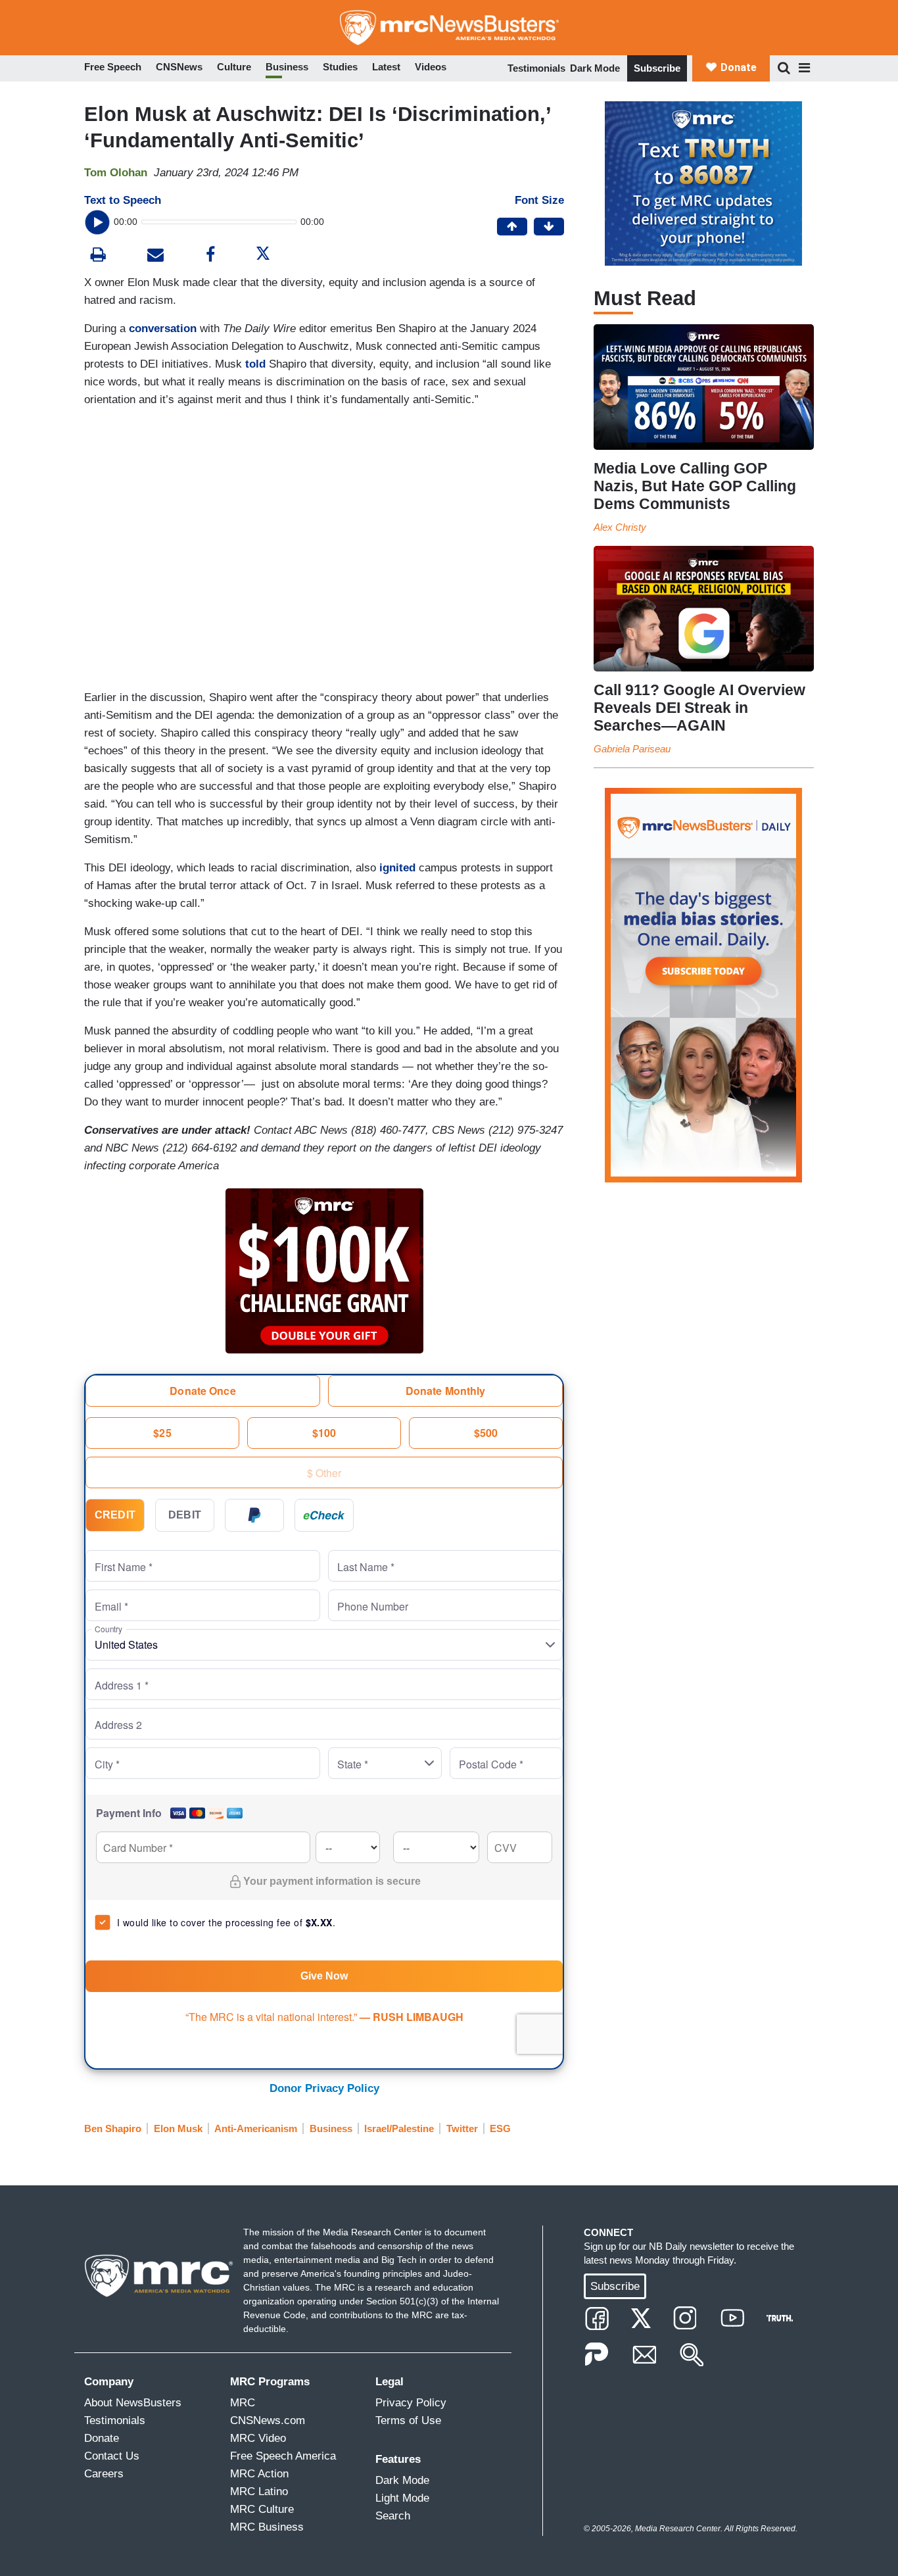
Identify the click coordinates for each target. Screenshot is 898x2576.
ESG (500, 2128)
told (255, 364)
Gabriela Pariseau (632, 749)
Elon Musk (178, 2128)
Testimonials (536, 68)
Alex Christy (620, 527)
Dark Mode (595, 68)
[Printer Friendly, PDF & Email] (155, 256)
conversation (163, 328)
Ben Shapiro (113, 2128)
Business (331, 2128)
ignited (397, 868)
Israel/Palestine (399, 2128)
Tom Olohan (116, 173)
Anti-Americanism (256, 2128)
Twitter (462, 2128)
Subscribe (657, 68)
